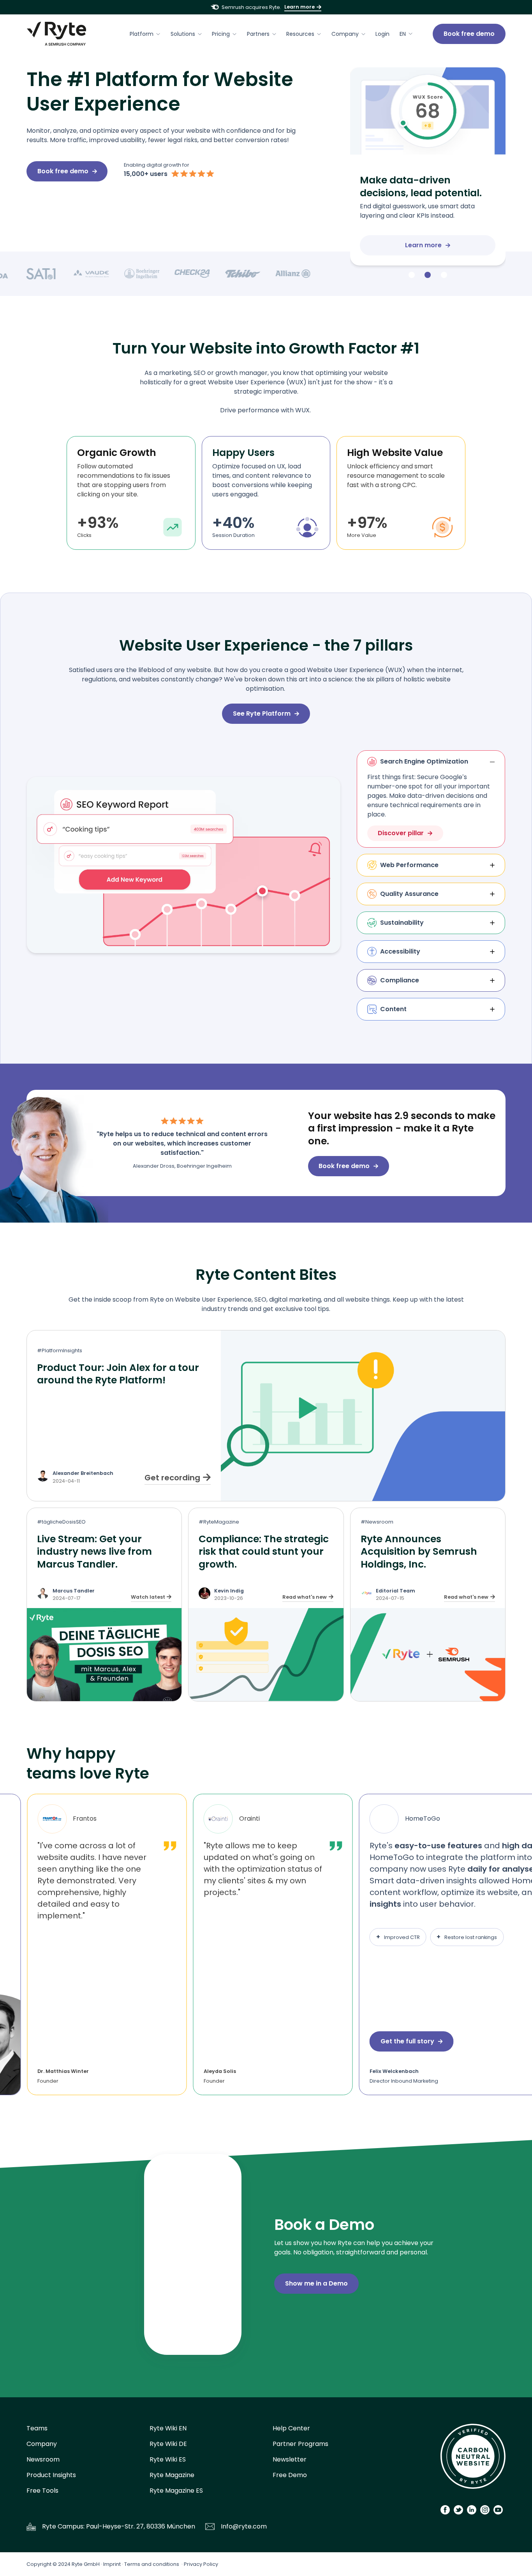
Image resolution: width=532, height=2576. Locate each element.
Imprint (112, 2564)
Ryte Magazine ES (176, 2491)
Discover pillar (401, 833)
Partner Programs (300, 2444)
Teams (37, 2428)
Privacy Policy (201, 2564)
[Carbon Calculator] (473, 2459)
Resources (300, 34)
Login (382, 34)
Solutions (183, 34)
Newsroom (43, 2459)
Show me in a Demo (316, 2283)
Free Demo (290, 2475)
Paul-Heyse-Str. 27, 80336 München (141, 2526)
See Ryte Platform (262, 714)
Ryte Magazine (172, 2475)
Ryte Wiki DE (168, 2444)
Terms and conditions (152, 2564)
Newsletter (290, 2459)
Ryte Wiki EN (168, 2428)
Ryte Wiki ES (168, 2459)
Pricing (221, 34)
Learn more (299, 7)
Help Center (291, 2428)
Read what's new (305, 1597)
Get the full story (407, 2041)
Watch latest (148, 1597)
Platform (142, 34)
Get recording (172, 1478)
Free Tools (42, 2491)
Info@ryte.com (244, 2526)
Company (345, 34)
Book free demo (469, 34)
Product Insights (51, 2475)
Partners (258, 34)
